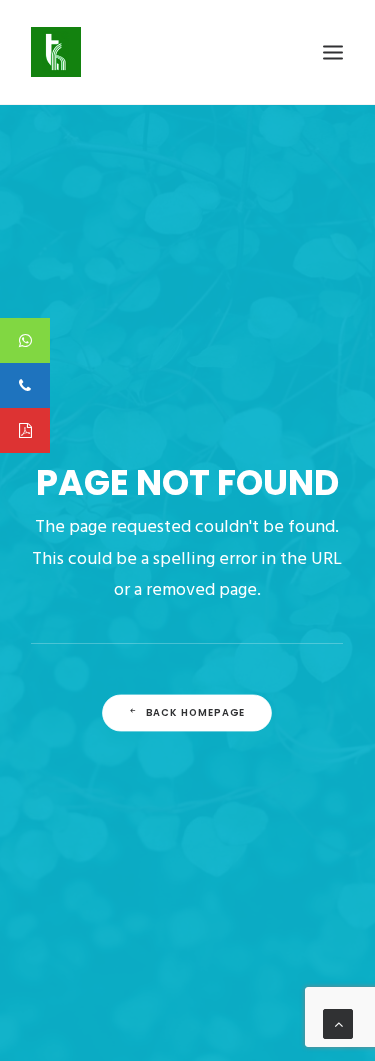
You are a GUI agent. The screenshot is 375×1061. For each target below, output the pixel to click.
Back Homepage (196, 713)
